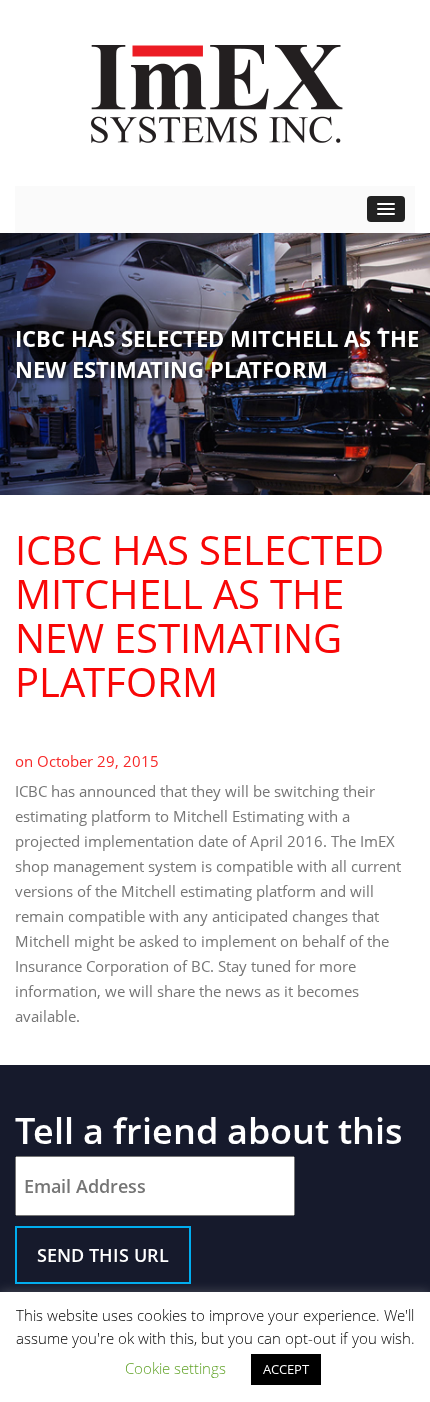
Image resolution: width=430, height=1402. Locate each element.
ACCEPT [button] (286, 1369)
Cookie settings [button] (175, 1368)
